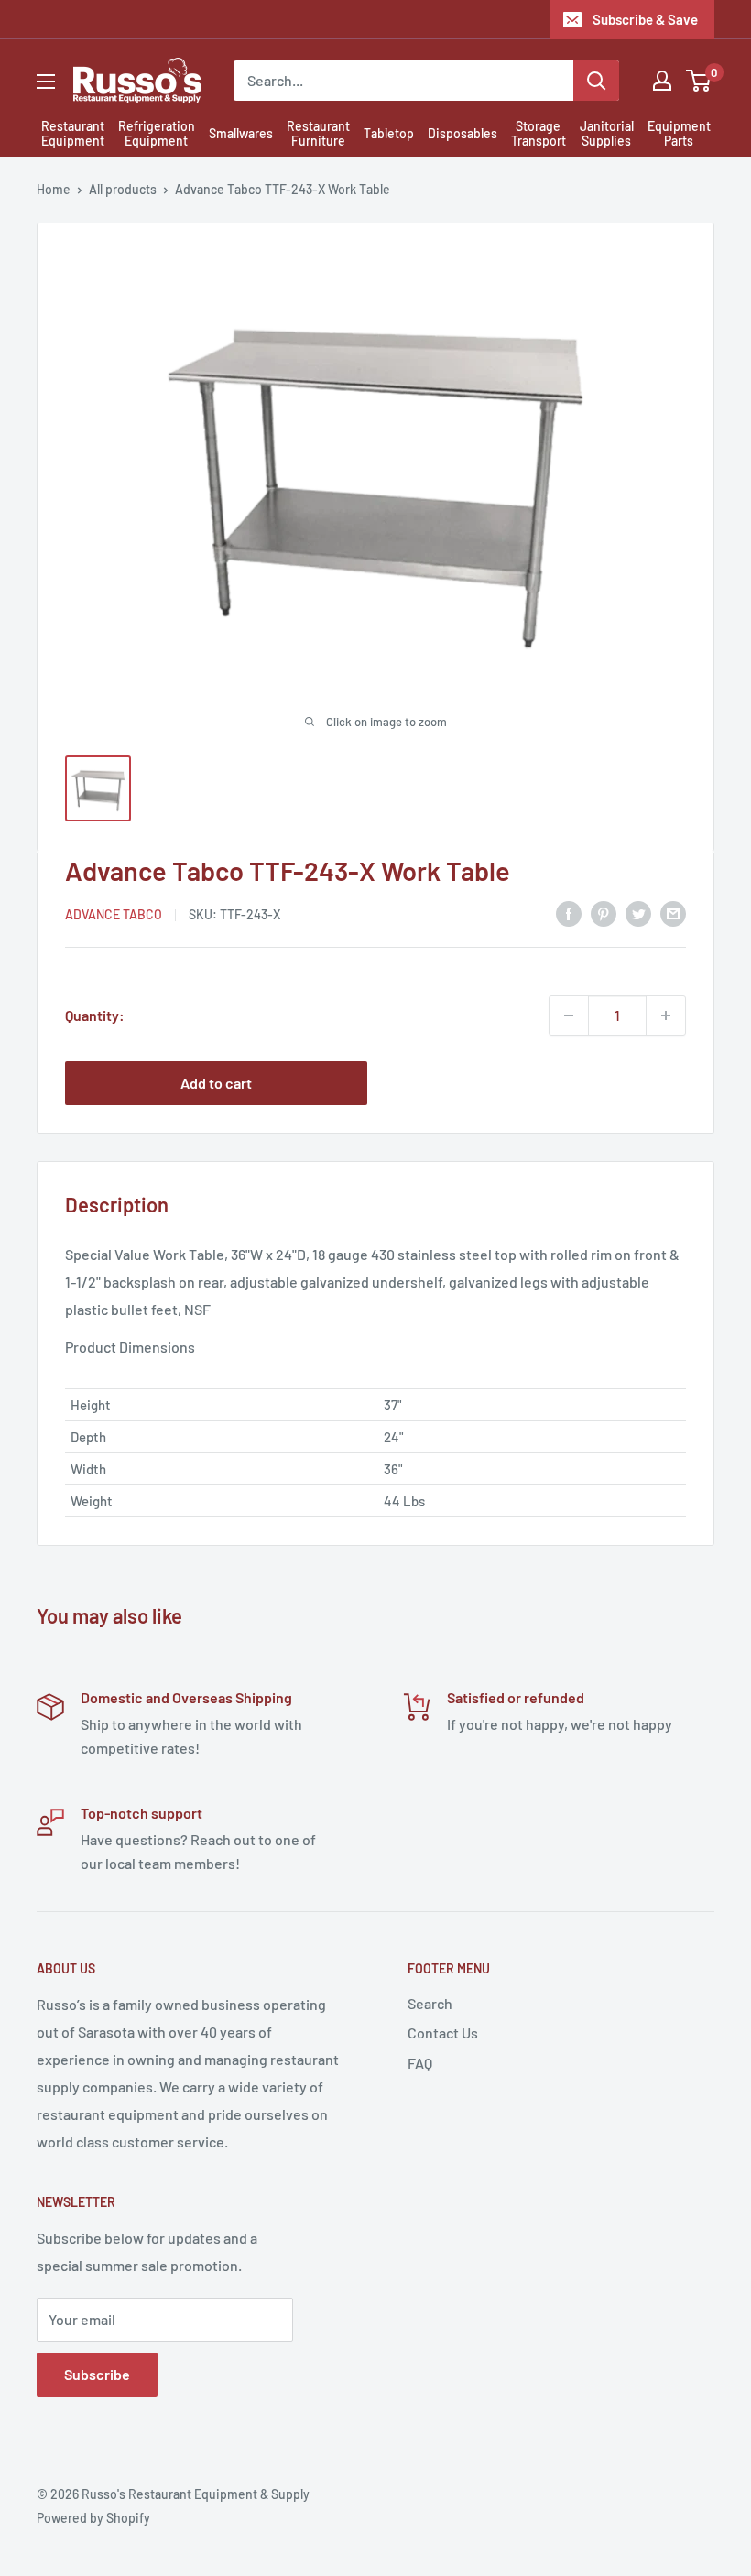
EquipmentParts (679, 134)
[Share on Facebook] (569, 913)
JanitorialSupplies (607, 134)
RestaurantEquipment (73, 134)
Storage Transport (539, 134)
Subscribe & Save (645, 19)
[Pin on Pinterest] (604, 913)
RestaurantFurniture (318, 134)
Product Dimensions (130, 1347)
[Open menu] (46, 82)
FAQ (420, 2063)
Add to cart (216, 1083)
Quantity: (95, 1015)
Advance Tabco (114, 914)
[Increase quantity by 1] (666, 1016)
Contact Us (443, 2033)
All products (123, 189)
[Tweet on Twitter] (638, 913)
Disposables (463, 133)
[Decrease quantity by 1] (569, 1016)
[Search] (596, 81)
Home (54, 189)
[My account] (662, 81)
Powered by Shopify (93, 2518)
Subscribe (97, 2374)
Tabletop (389, 133)
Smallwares (241, 133)
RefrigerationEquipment (157, 134)
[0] (699, 81)
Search (430, 2003)
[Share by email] (673, 913)
